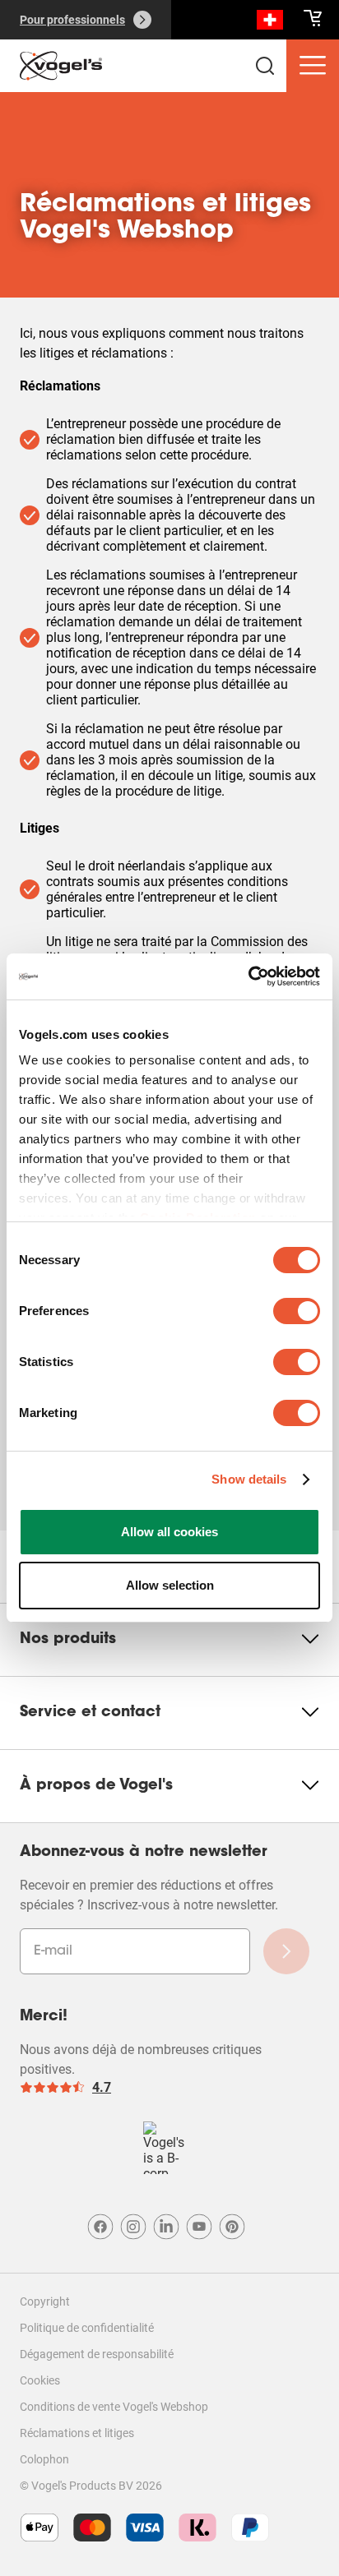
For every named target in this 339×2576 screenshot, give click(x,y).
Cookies (40, 2380)
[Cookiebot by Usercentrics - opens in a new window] (248, 976)
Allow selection (170, 1585)
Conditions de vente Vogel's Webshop (114, 2407)
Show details (249, 1479)
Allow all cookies (169, 1532)
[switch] (297, 1311)
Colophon (44, 2459)
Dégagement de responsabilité (97, 2354)
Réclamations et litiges (77, 2433)
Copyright (45, 2301)
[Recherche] (270, 23)
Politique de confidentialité (87, 2328)
